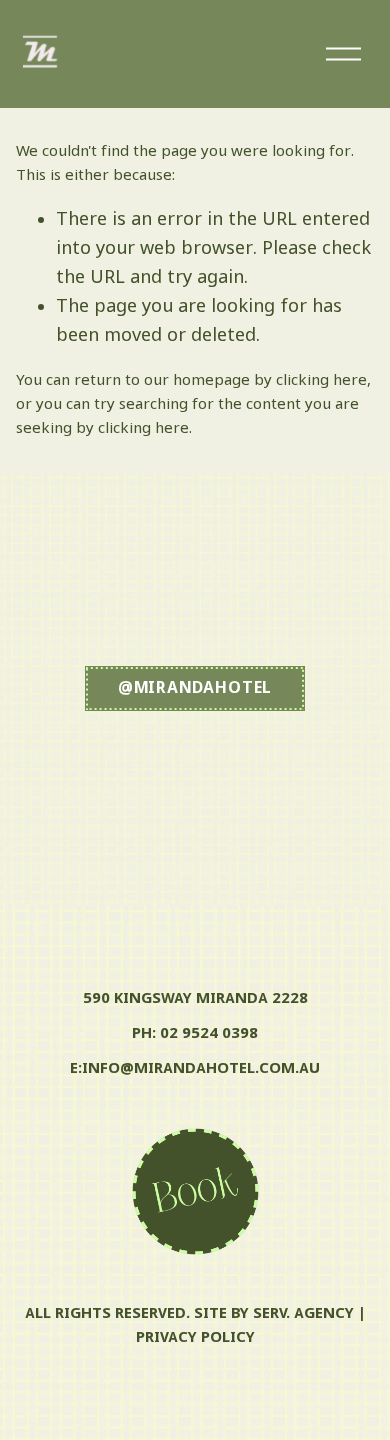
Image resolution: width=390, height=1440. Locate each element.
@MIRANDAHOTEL (195, 688)
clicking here (321, 381)
